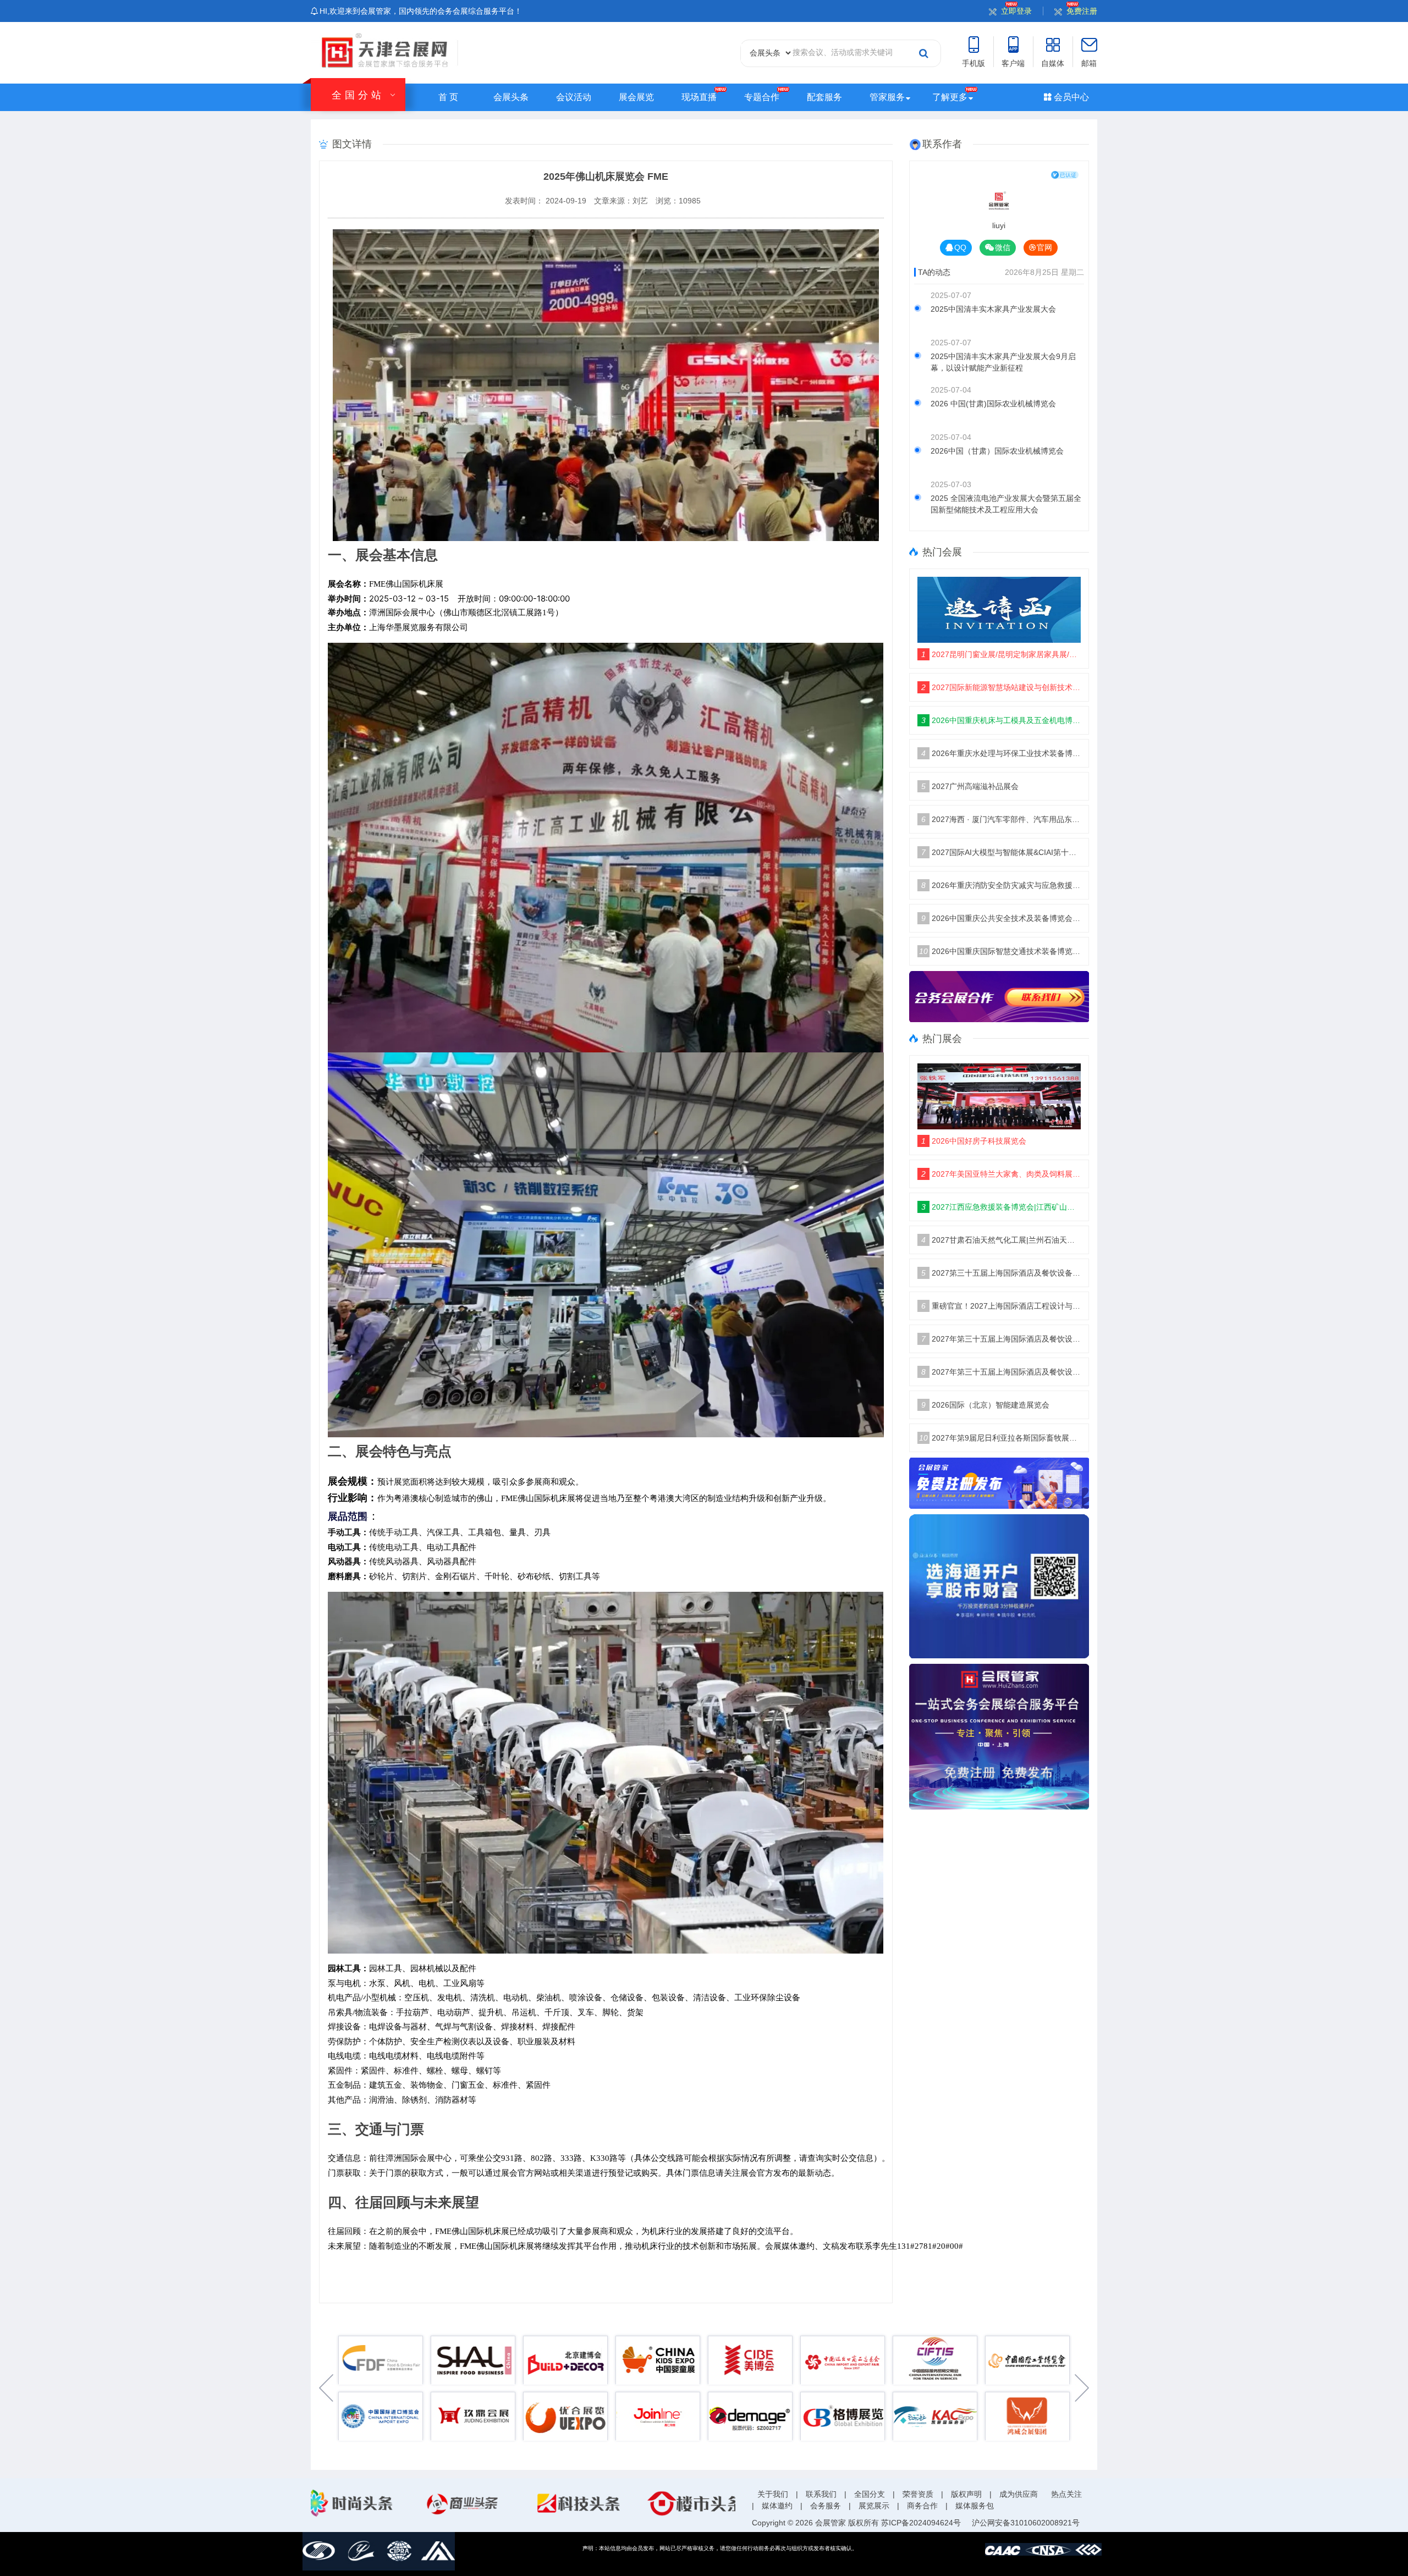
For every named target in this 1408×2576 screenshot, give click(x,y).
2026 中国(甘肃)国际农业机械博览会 (993, 404)
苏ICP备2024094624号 (921, 2523)
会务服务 (826, 2506)
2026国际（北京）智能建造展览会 (985, 1405)
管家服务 (887, 97)
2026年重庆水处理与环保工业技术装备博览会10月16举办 (1001, 753)
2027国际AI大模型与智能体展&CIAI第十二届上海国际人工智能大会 (1001, 852)
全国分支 (870, 2494)
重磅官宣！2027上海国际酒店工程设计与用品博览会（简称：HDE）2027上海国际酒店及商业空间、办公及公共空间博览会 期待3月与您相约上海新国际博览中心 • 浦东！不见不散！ (1001, 1306)
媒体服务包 (975, 2506)
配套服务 (824, 97)
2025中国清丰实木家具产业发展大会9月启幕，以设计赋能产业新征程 (1003, 362)
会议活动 (574, 97)
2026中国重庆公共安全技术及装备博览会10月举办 (1001, 918)
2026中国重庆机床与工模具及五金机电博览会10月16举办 (1001, 720)
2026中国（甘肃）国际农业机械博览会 (997, 451)
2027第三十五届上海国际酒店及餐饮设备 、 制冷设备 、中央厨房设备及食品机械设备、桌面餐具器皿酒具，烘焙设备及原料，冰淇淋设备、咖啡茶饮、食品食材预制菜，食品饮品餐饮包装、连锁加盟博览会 (1001, 1273)
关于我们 (773, 2494)
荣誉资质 (918, 2494)
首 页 (448, 97)
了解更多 (950, 97)
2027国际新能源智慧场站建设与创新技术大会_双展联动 (1001, 687)
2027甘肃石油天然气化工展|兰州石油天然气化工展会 (1001, 1240)
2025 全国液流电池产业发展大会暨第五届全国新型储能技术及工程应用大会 (1006, 504)
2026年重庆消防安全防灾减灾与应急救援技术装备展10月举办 (1001, 885)
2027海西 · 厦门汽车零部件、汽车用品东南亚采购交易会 (1001, 819)
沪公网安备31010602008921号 (1026, 2523)
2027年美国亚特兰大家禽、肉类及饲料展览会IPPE (1001, 1174)
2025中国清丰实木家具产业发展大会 (993, 309)
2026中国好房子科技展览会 (974, 1141)
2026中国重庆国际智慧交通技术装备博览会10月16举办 (1000, 951)
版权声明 (966, 2494)
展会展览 (636, 97)
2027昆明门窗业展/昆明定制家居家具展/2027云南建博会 (1001, 654)
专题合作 (762, 97)
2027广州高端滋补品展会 (970, 786)
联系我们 (821, 2494)
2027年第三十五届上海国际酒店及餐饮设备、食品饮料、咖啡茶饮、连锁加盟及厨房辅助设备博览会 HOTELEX (1001, 1339)
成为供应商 (1019, 2494)
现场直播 (699, 97)
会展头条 (511, 97)
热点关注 (1066, 2494)
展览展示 (874, 2506)
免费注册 (1082, 11)
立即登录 (1016, 11)
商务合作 (922, 2506)
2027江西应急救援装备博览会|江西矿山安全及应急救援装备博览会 (1001, 1207)
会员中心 (1070, 97)
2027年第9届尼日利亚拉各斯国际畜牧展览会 (1000, 1438)
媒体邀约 (777, 2506)
